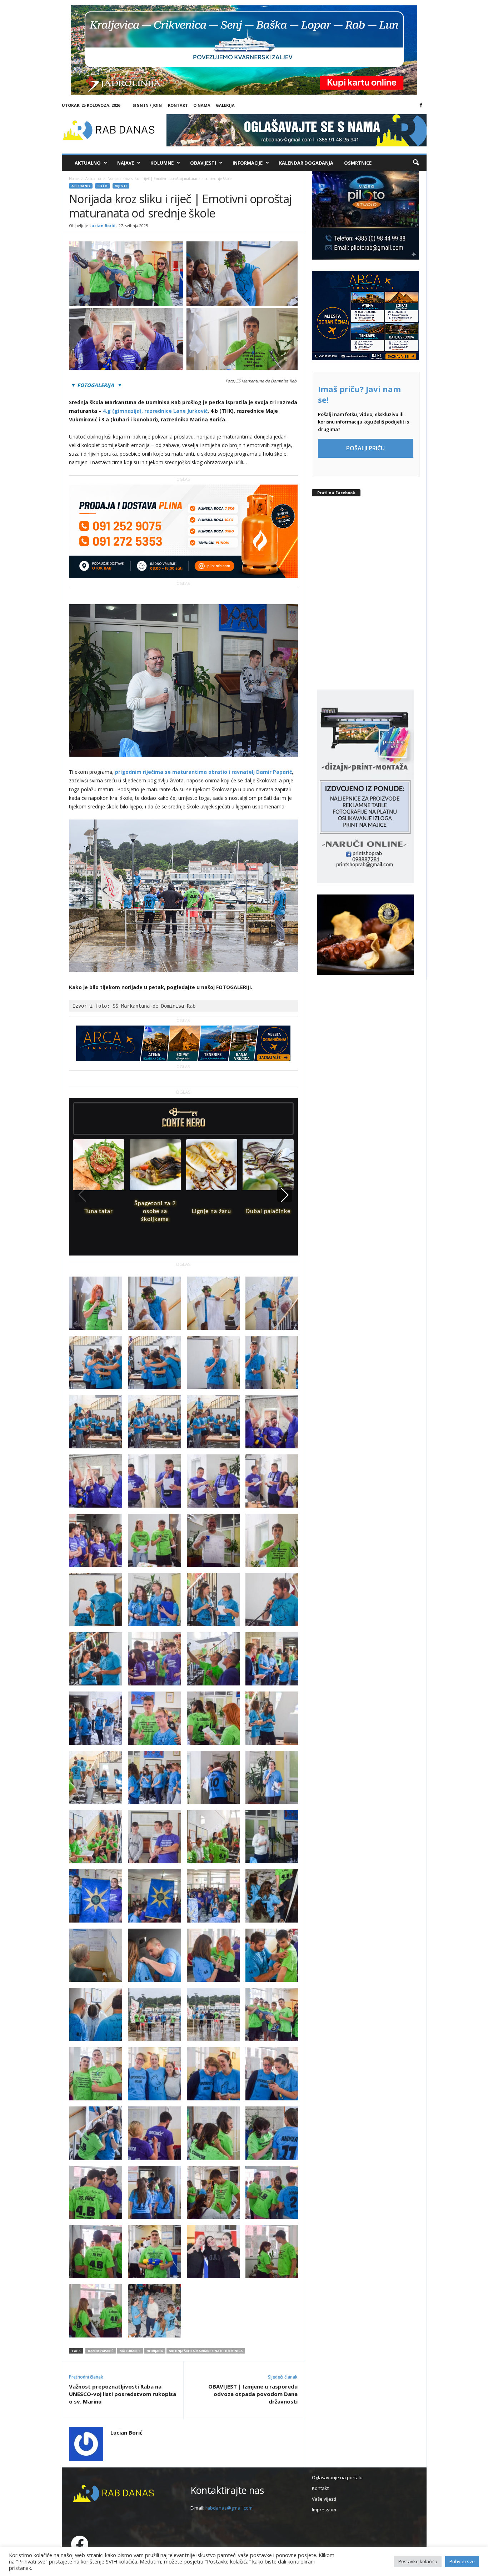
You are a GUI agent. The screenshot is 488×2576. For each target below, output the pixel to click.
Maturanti (130, 2351)
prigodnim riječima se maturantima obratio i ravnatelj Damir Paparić (203, 772)
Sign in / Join (147, 105)
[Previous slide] (82, 1195)
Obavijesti (203, 163)
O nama (202, 105)
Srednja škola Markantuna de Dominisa (206, 2351)
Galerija (225, 105)
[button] (416, 163)
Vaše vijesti (324, 2499)
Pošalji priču (365, 448)
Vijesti (121, 186)
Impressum (324, 2510)
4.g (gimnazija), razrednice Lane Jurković (155, 411)
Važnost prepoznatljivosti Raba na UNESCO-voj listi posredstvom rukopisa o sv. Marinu (123, 2394)
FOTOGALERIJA (97, 385)
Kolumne (162, 163)
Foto (103, 186)
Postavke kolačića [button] (418, 2561)
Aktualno (88, 163)
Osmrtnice (358, 163)
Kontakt (178, 105)
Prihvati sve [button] (462, 2561)
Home (74, 179)
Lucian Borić (102, 225)
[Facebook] (421, 105)
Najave (126, 163)
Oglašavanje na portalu (337, 2477)
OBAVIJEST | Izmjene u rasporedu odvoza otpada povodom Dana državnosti (253, 2394)
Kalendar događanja (306, 163)
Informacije (248, 163)
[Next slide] (285, 1195)
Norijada (155, 2351)
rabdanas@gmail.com (229, 2508)
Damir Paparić (101, 2351)
